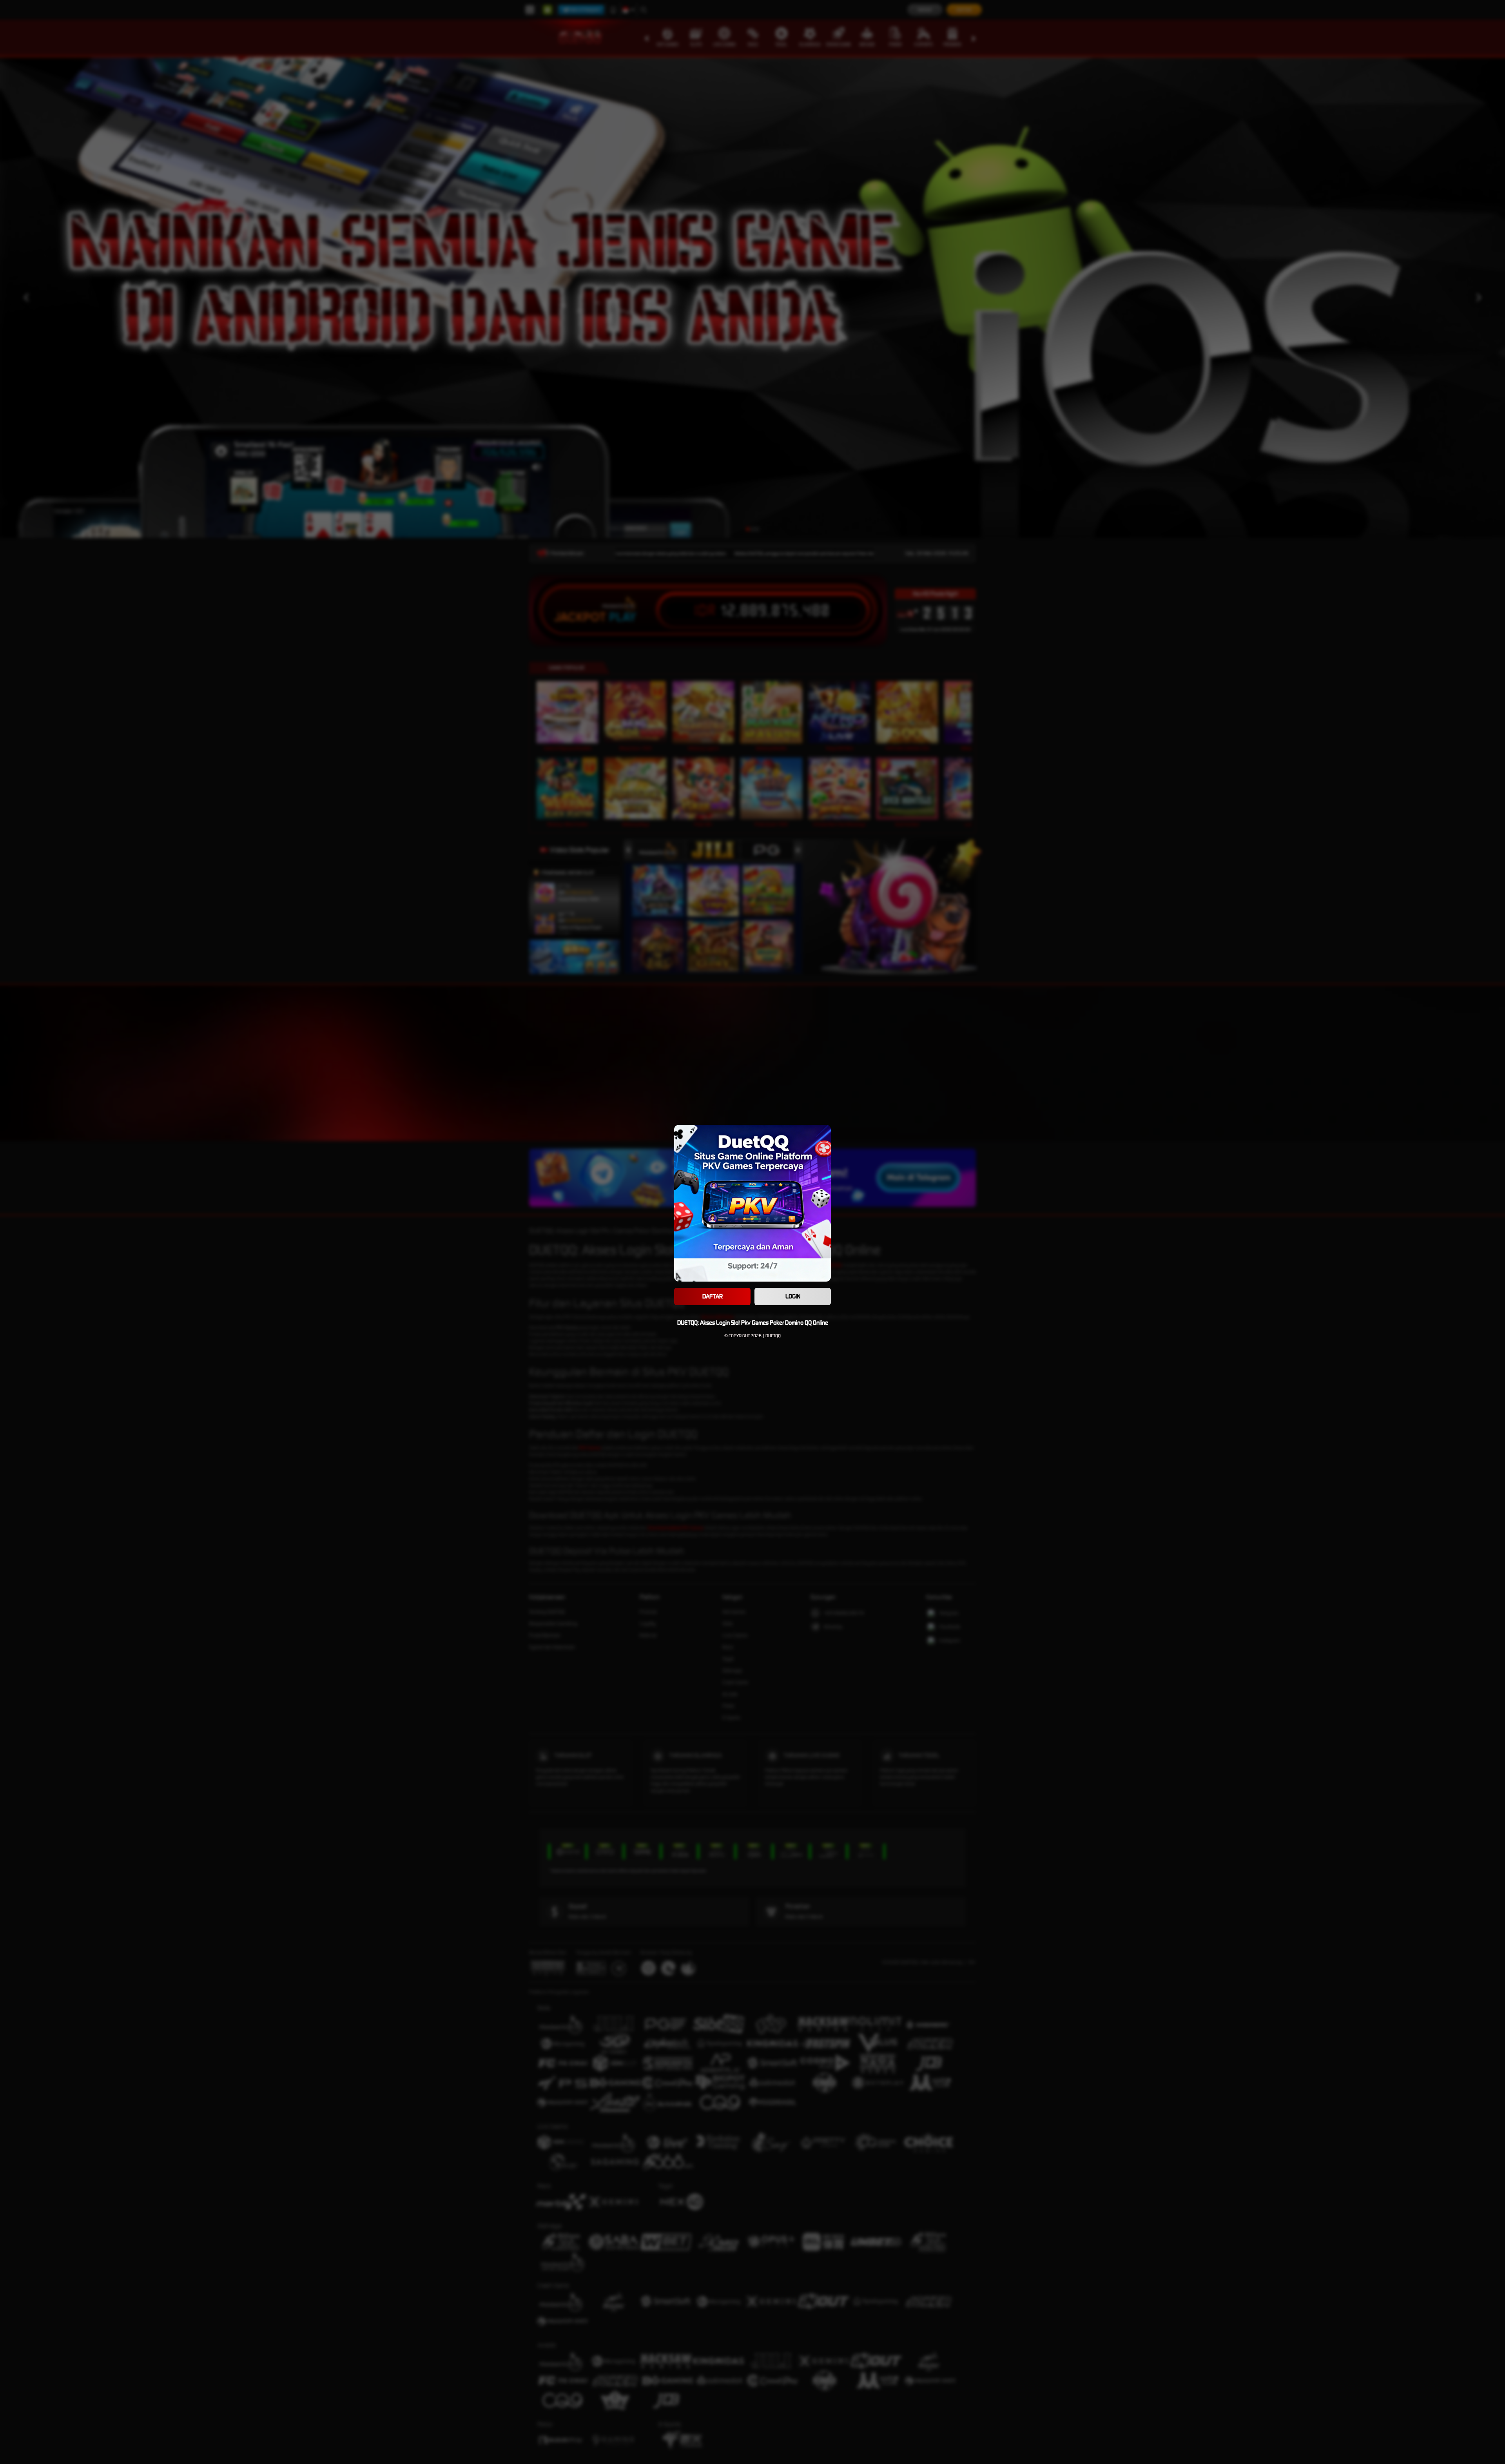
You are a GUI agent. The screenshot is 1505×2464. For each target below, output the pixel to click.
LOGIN (793, 1296)
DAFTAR (713, 1296)
